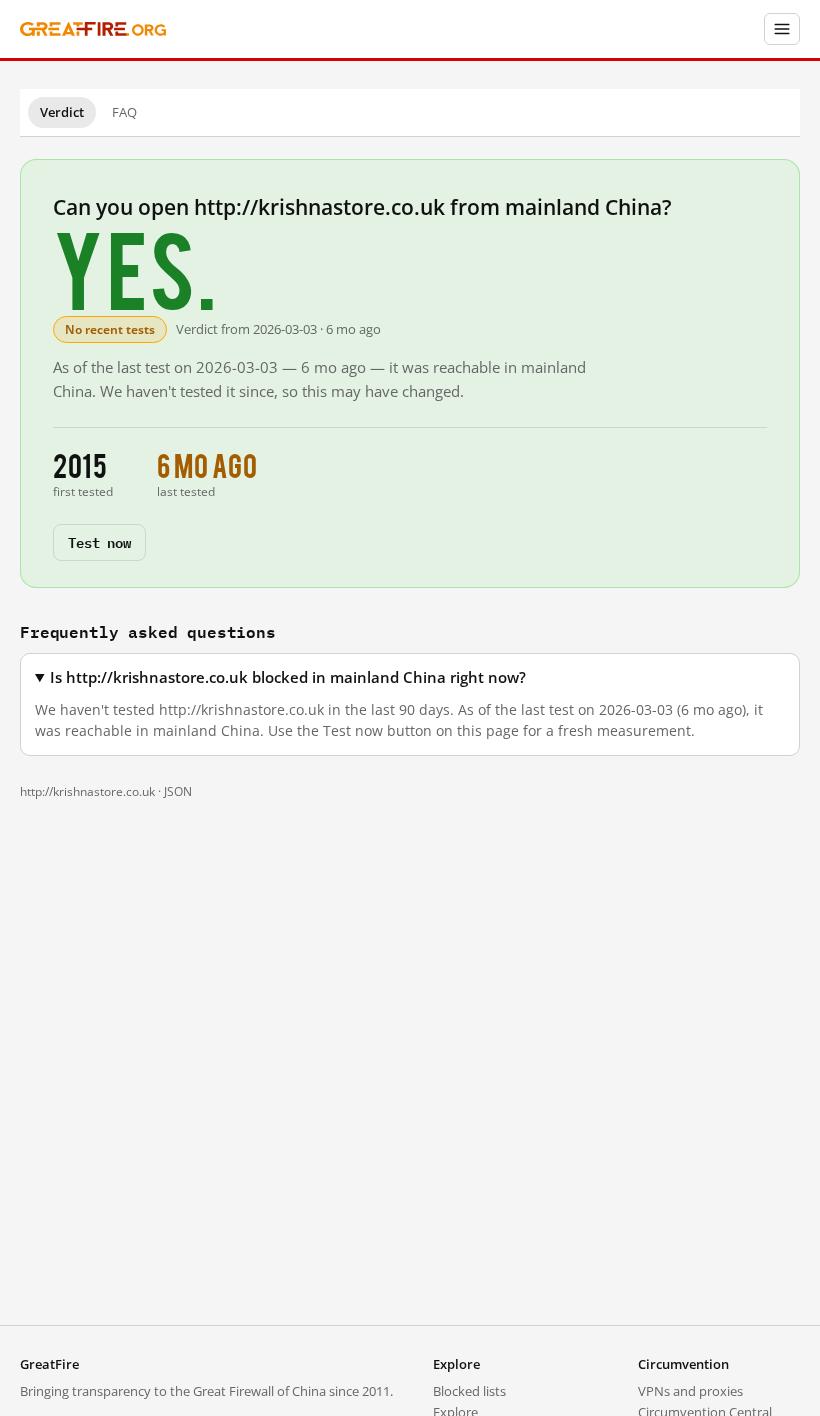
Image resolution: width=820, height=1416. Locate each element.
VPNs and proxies (690, 1391)
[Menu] (782, 29)
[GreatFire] (93, 29)
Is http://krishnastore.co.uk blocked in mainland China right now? (288, 677)
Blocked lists (469, 1391)
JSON (178, 791)
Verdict (62, 112)
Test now (99, 541)
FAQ (124, 112)
